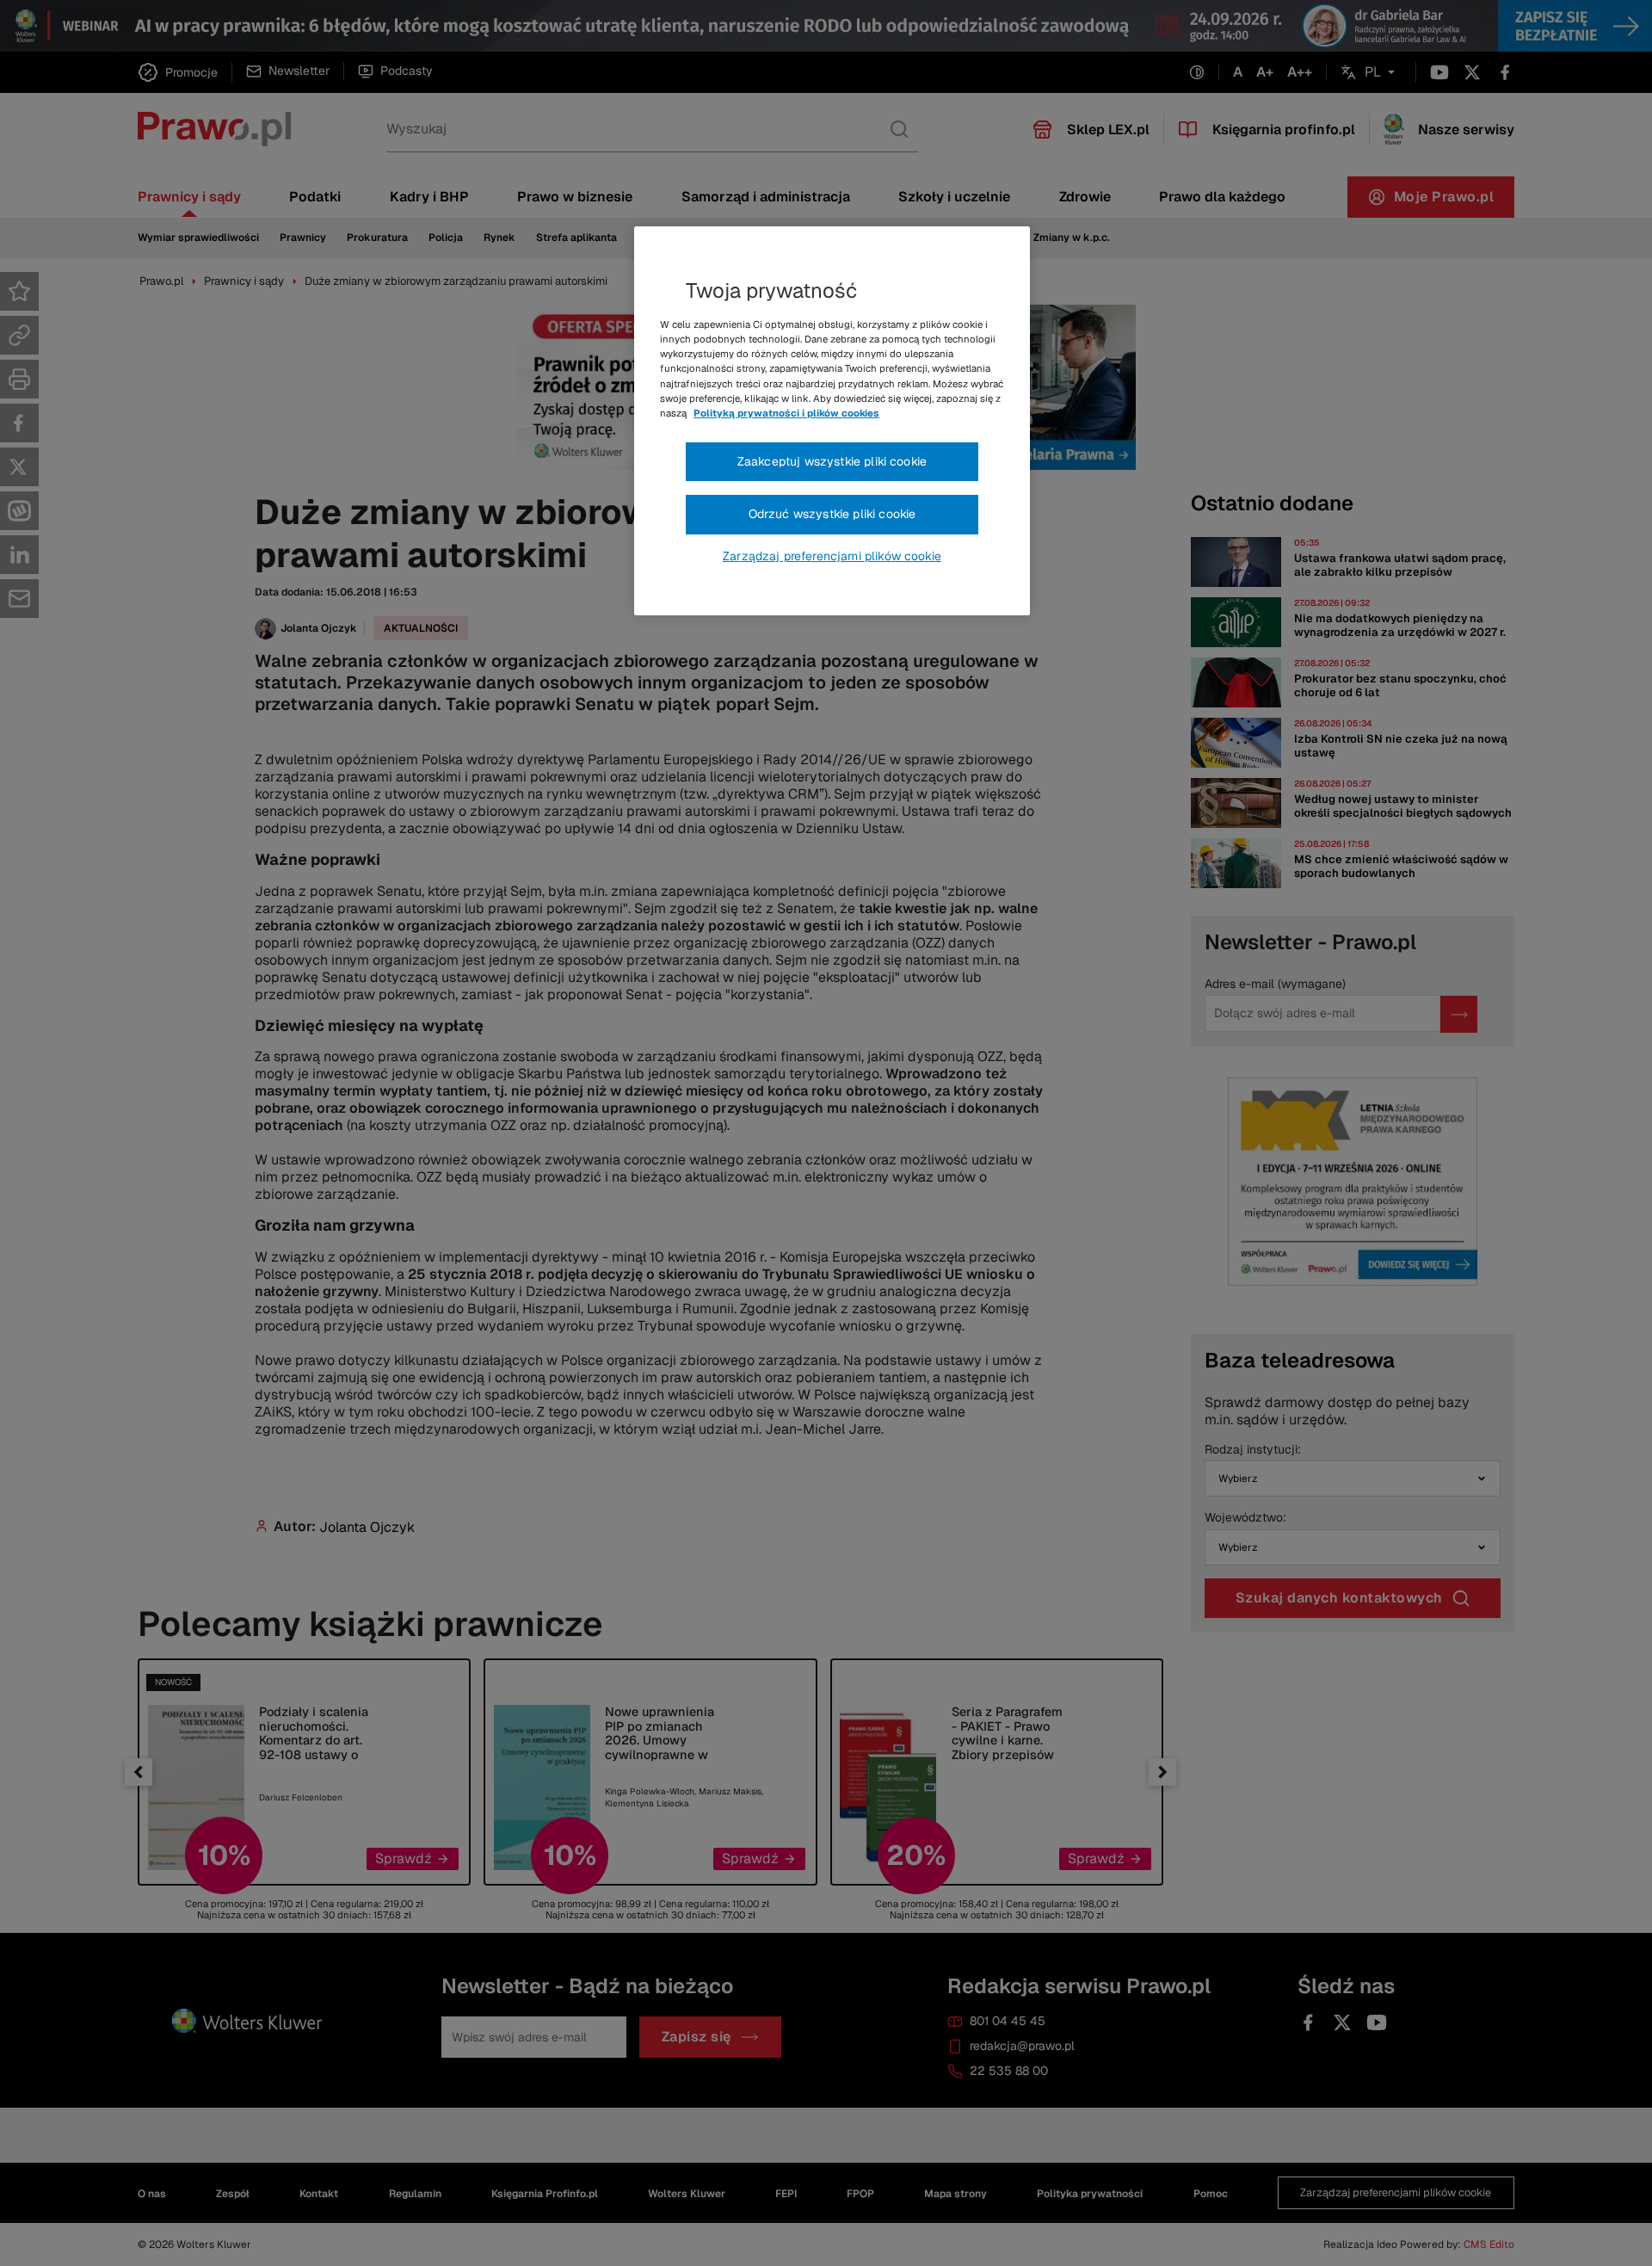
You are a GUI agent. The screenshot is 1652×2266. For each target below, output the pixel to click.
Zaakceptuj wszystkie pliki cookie (832, 461)
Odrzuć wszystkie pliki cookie (832, 514)
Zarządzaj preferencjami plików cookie (832, 556)
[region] (832, 421)
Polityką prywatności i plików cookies (786, 413)
